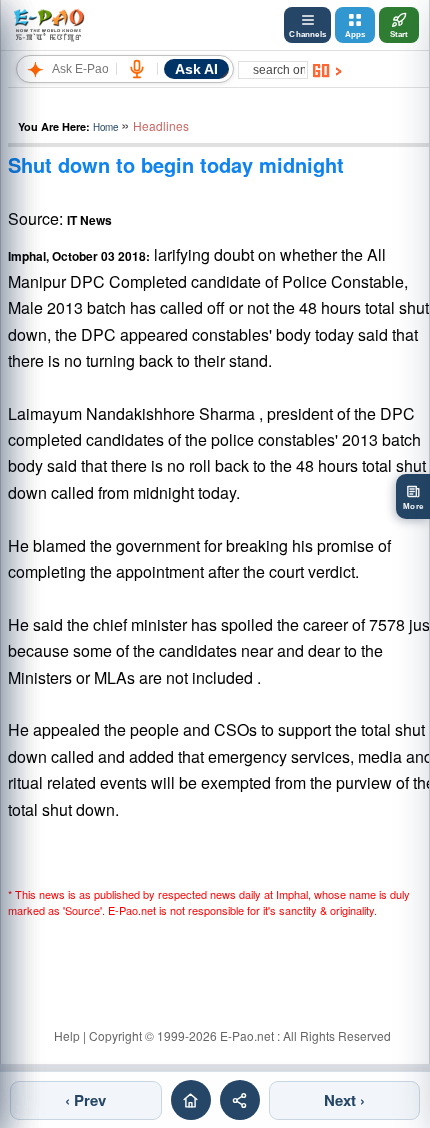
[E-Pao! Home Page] (48, 25)
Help (67, 1035)
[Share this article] (240, 1100)
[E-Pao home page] (191, 1100)
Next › (344, 1100)
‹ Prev (85, 1100)
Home (105, 127)
